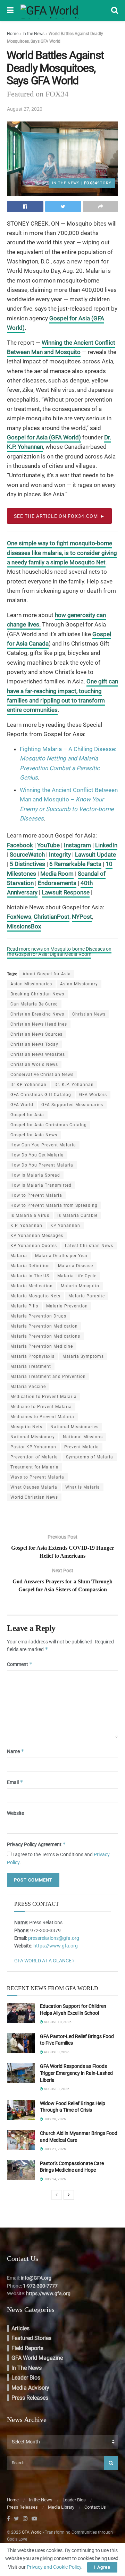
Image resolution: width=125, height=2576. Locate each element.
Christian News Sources (36, 1034)
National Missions (83, 1437)
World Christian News (34, 1497)
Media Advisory (30, 2388)
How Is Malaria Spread (35, 1175)
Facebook (20, 845)
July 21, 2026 (55, 2149)
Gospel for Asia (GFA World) (44, 437)
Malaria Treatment (31, 1366)
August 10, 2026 (57, 2022)
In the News (34, 34)
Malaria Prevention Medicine (42, 1346)
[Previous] (57, 2195)
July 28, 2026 (55, 2119)
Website (15, 1813)
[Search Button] (111, 2463)
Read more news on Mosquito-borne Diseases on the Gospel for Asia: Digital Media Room (59, 952)
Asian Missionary (79, 984)
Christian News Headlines (39, 1024)
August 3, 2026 (56, 2052)
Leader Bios (26, 2378)
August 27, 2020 (25, 109)
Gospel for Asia (27, 1115)
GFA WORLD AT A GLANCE (43, 1961)
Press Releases (30, 2398)
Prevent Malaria (82, 1447)
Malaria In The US (30, 1276)
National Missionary (33, 1437)
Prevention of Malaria (34, 1457)
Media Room (57, 874)
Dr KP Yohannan (28, 1085)
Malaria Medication (32, 1286)
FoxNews (19, 917)
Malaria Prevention (67, 1306)
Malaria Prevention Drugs (38, 1316)
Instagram (77, 845)
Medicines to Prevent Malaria (42, 1417)
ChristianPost (52, 917)
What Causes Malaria (34, 1487)
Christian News (89, 1014)
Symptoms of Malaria (90, 1457)
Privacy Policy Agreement (36, 1844)
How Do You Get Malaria (37, 1155)
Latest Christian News (89, 1246)
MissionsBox (24, 926)
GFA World (22, 1105)
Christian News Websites (38, 1054)
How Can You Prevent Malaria (43, 1145)
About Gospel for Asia (47, 974)
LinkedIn (106, 845)
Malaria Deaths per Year (61, 1256)
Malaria (19, 1256)
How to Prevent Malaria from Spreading (54, 1205)
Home (13, 34)
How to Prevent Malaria (36, 1195)
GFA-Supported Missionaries (72, 1105)
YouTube (48, 845)
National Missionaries (74, 1427)
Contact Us (95, 2507)
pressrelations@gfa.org (54, 1938)
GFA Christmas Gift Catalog (41, 1095)
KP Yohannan (65, 1226)
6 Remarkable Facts (75, 864)
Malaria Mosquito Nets (35, 1296)
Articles (20, 2328)
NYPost (82, 917)
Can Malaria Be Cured (34, 1004)
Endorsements (57, 883)
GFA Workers (93, 1095)
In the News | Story (82, 183)
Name (16, 1751)
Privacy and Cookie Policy (54, 2567)
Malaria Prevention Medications (45, 1336)
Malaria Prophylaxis (32, 1356)
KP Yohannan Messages (37, 1236)
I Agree (102, 2567)
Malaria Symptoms (83, 1356)
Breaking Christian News (37, 994)
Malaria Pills (24, 1306)
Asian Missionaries (31, 984)
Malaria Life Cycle (77, 1276)
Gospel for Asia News (34, 1135)
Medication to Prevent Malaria (44, 1397)
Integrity (60, 855)
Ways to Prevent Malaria (37, 1477)
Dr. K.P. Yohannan (74, 1085)
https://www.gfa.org (56, 1946)
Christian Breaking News (37, 1014)
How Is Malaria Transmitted (41, 1185)
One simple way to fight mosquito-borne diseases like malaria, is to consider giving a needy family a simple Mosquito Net (62, 553)
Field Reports (27, 2348)
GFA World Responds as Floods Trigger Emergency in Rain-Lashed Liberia (76, 2073)
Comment (20, 1664)
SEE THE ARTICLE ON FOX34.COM (56, 516)
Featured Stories (31, 2338)
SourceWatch (27, 855)
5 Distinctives (27, 864)
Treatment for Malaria (35, 1467)
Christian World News (34, 1064)
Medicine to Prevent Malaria (41, 1407)
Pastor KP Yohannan (33, 1447)
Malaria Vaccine (28, 1387)
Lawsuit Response (66, 892)
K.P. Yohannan (26, 1226)
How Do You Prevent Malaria (42, 1165)
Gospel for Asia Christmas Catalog (49, 1125)
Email (15, 1782)
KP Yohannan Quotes (34, 1246)
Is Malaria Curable (77, 1215)
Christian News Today (34, 1044)
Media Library (61, 2507)
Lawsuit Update (95, 855)
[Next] (69, 2195)
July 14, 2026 (55, 2179)
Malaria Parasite (87, 1296)
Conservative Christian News (42, 1075)
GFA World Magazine (37, 2358)
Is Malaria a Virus (30, 1215)
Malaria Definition (30, 1266)
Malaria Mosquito (80, 1286)
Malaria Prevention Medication (44, 1326)
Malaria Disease (76, 1266)
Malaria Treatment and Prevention (48, 1377)
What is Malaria (83, 1487)
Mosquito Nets (26, 1427)
